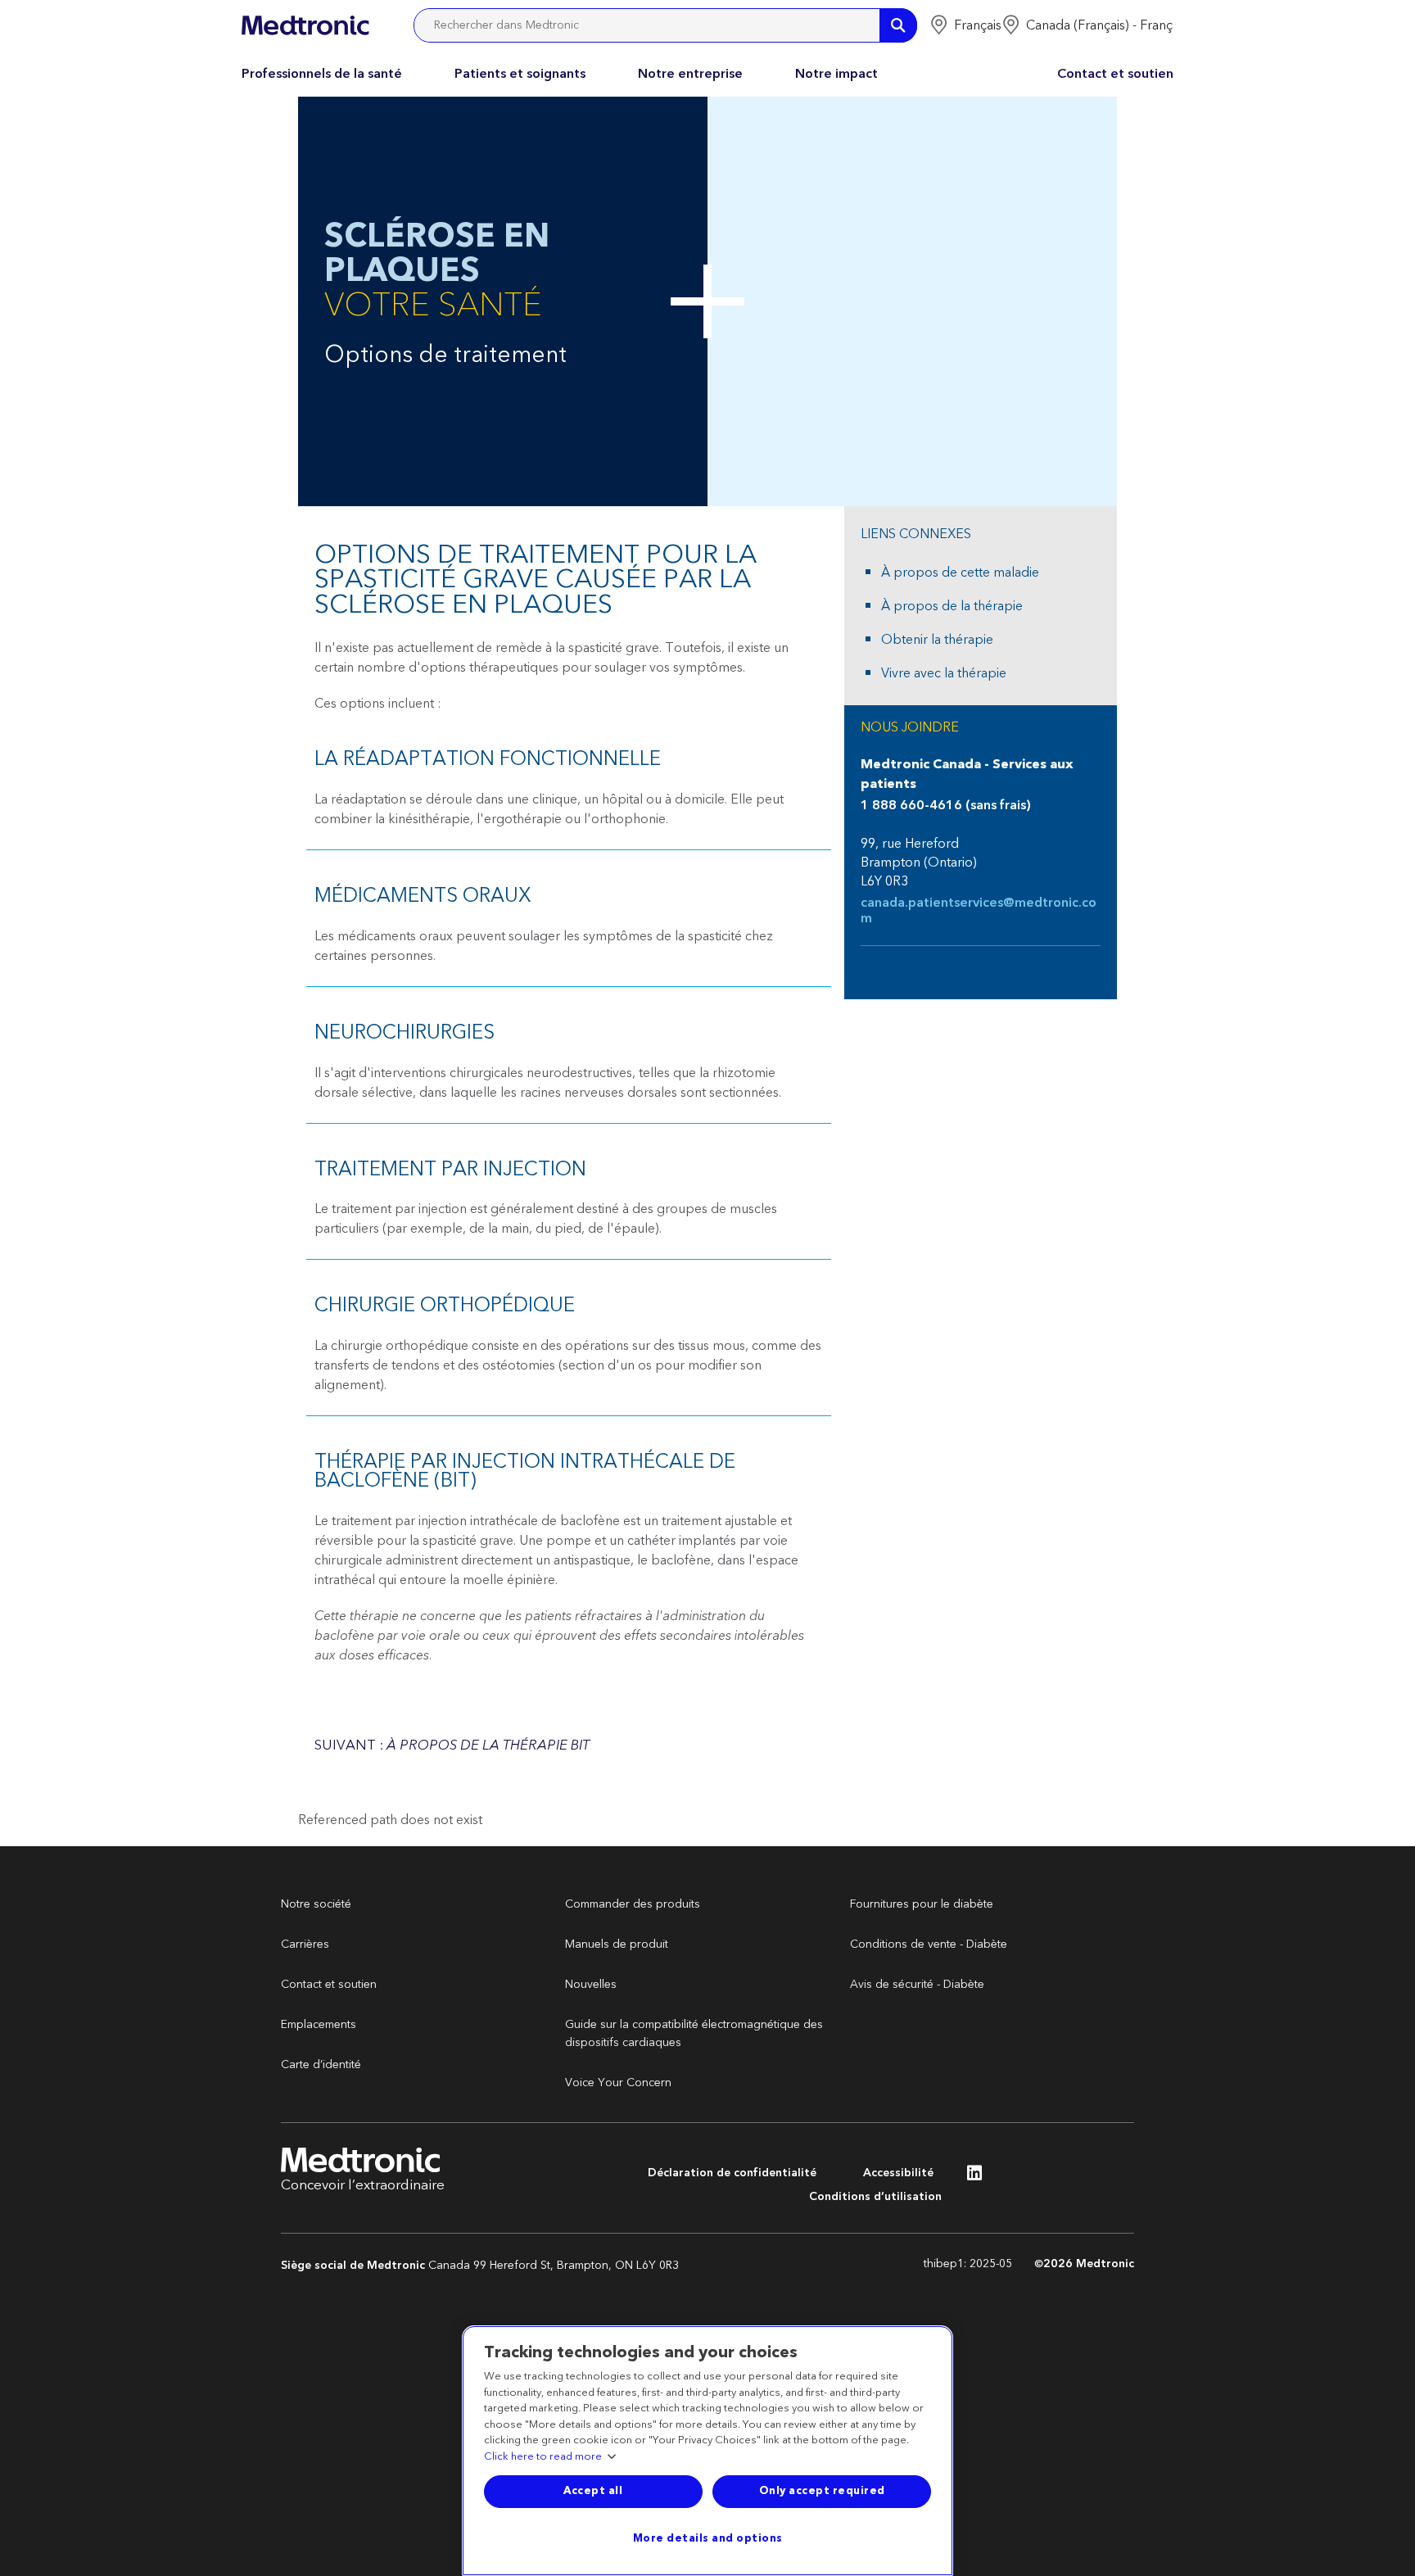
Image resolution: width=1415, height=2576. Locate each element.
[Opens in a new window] (974, 2177)
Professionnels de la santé (322, 74)
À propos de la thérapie (952, 606)
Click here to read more (543, 2457)
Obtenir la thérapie (937, 640)
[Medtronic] (305, 25)
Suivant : (452, 1745)
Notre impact (836, 74)
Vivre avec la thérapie (944, 673)
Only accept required (822, 2491)
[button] (965, 25)
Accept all (593, 2491)
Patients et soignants (520, 74)
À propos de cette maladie (960, 573)
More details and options (708, 2538)
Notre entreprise (690, 74)
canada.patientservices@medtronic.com (979, 911)
